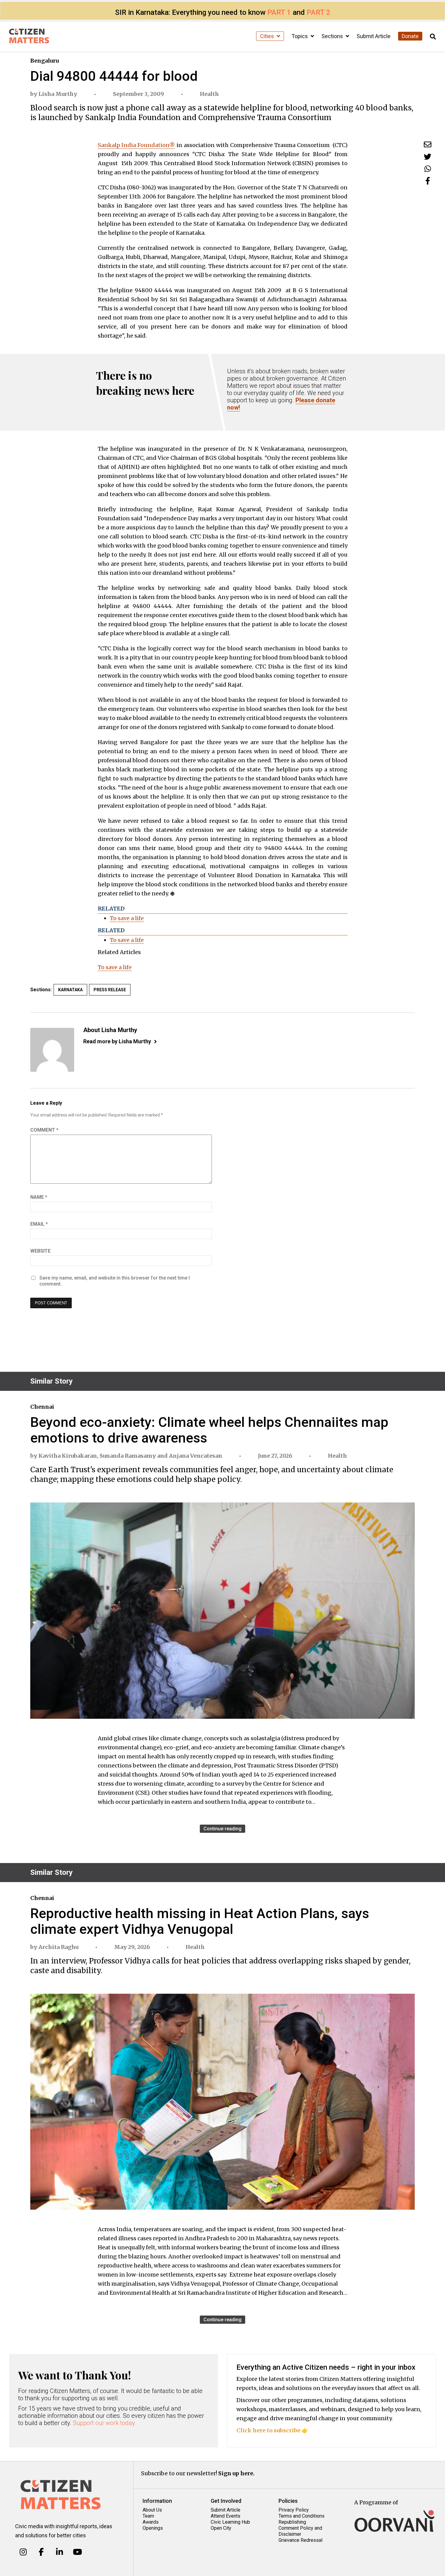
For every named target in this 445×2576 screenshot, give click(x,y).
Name (39, 1197)
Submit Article (374, 36)
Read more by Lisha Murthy (117, 1041)
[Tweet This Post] (428, 157)
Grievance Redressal (300, 2540)
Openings (153, 2528)
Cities (268, 36)
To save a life (127, 918)
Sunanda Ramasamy (128, 1456)
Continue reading (222, 1829)
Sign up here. (236, 2473)
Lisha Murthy (58, 94)
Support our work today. (105, 2423)
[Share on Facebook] (428, 181)
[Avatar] (52, 1050)
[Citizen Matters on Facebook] (41, 2552)
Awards (151, 2522)
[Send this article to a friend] (428, 144)
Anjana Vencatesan (196, 1456)
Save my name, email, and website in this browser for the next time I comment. (115, 1281)
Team (148, 2516)
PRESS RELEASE (110, 990)
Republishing (292, 2522)
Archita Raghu (58, 1947)
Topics (300, 36)
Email (39, 1224)
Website (40, 1251)
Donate (410, 36)
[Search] (433, 37)
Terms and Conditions (302, 2516)
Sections (333, 36)
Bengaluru (44, 61)
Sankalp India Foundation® (137, 145)
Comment (44, 1130)
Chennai (42, 1407)
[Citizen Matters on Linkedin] (59, 2552)
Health (209, 94)
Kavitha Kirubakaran (68, 1456)
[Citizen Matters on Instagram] (23, 2552)
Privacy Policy (294, 2510)
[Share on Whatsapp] (428, 169)
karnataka (70, 990)
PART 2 (318, 12)
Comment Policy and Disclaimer (300, 2531)
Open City (221, 2528)
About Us (152, 2510)
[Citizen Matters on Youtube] (77, 2552)
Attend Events (226, 2516)
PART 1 (279, 12)
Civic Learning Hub (230, 2522)
